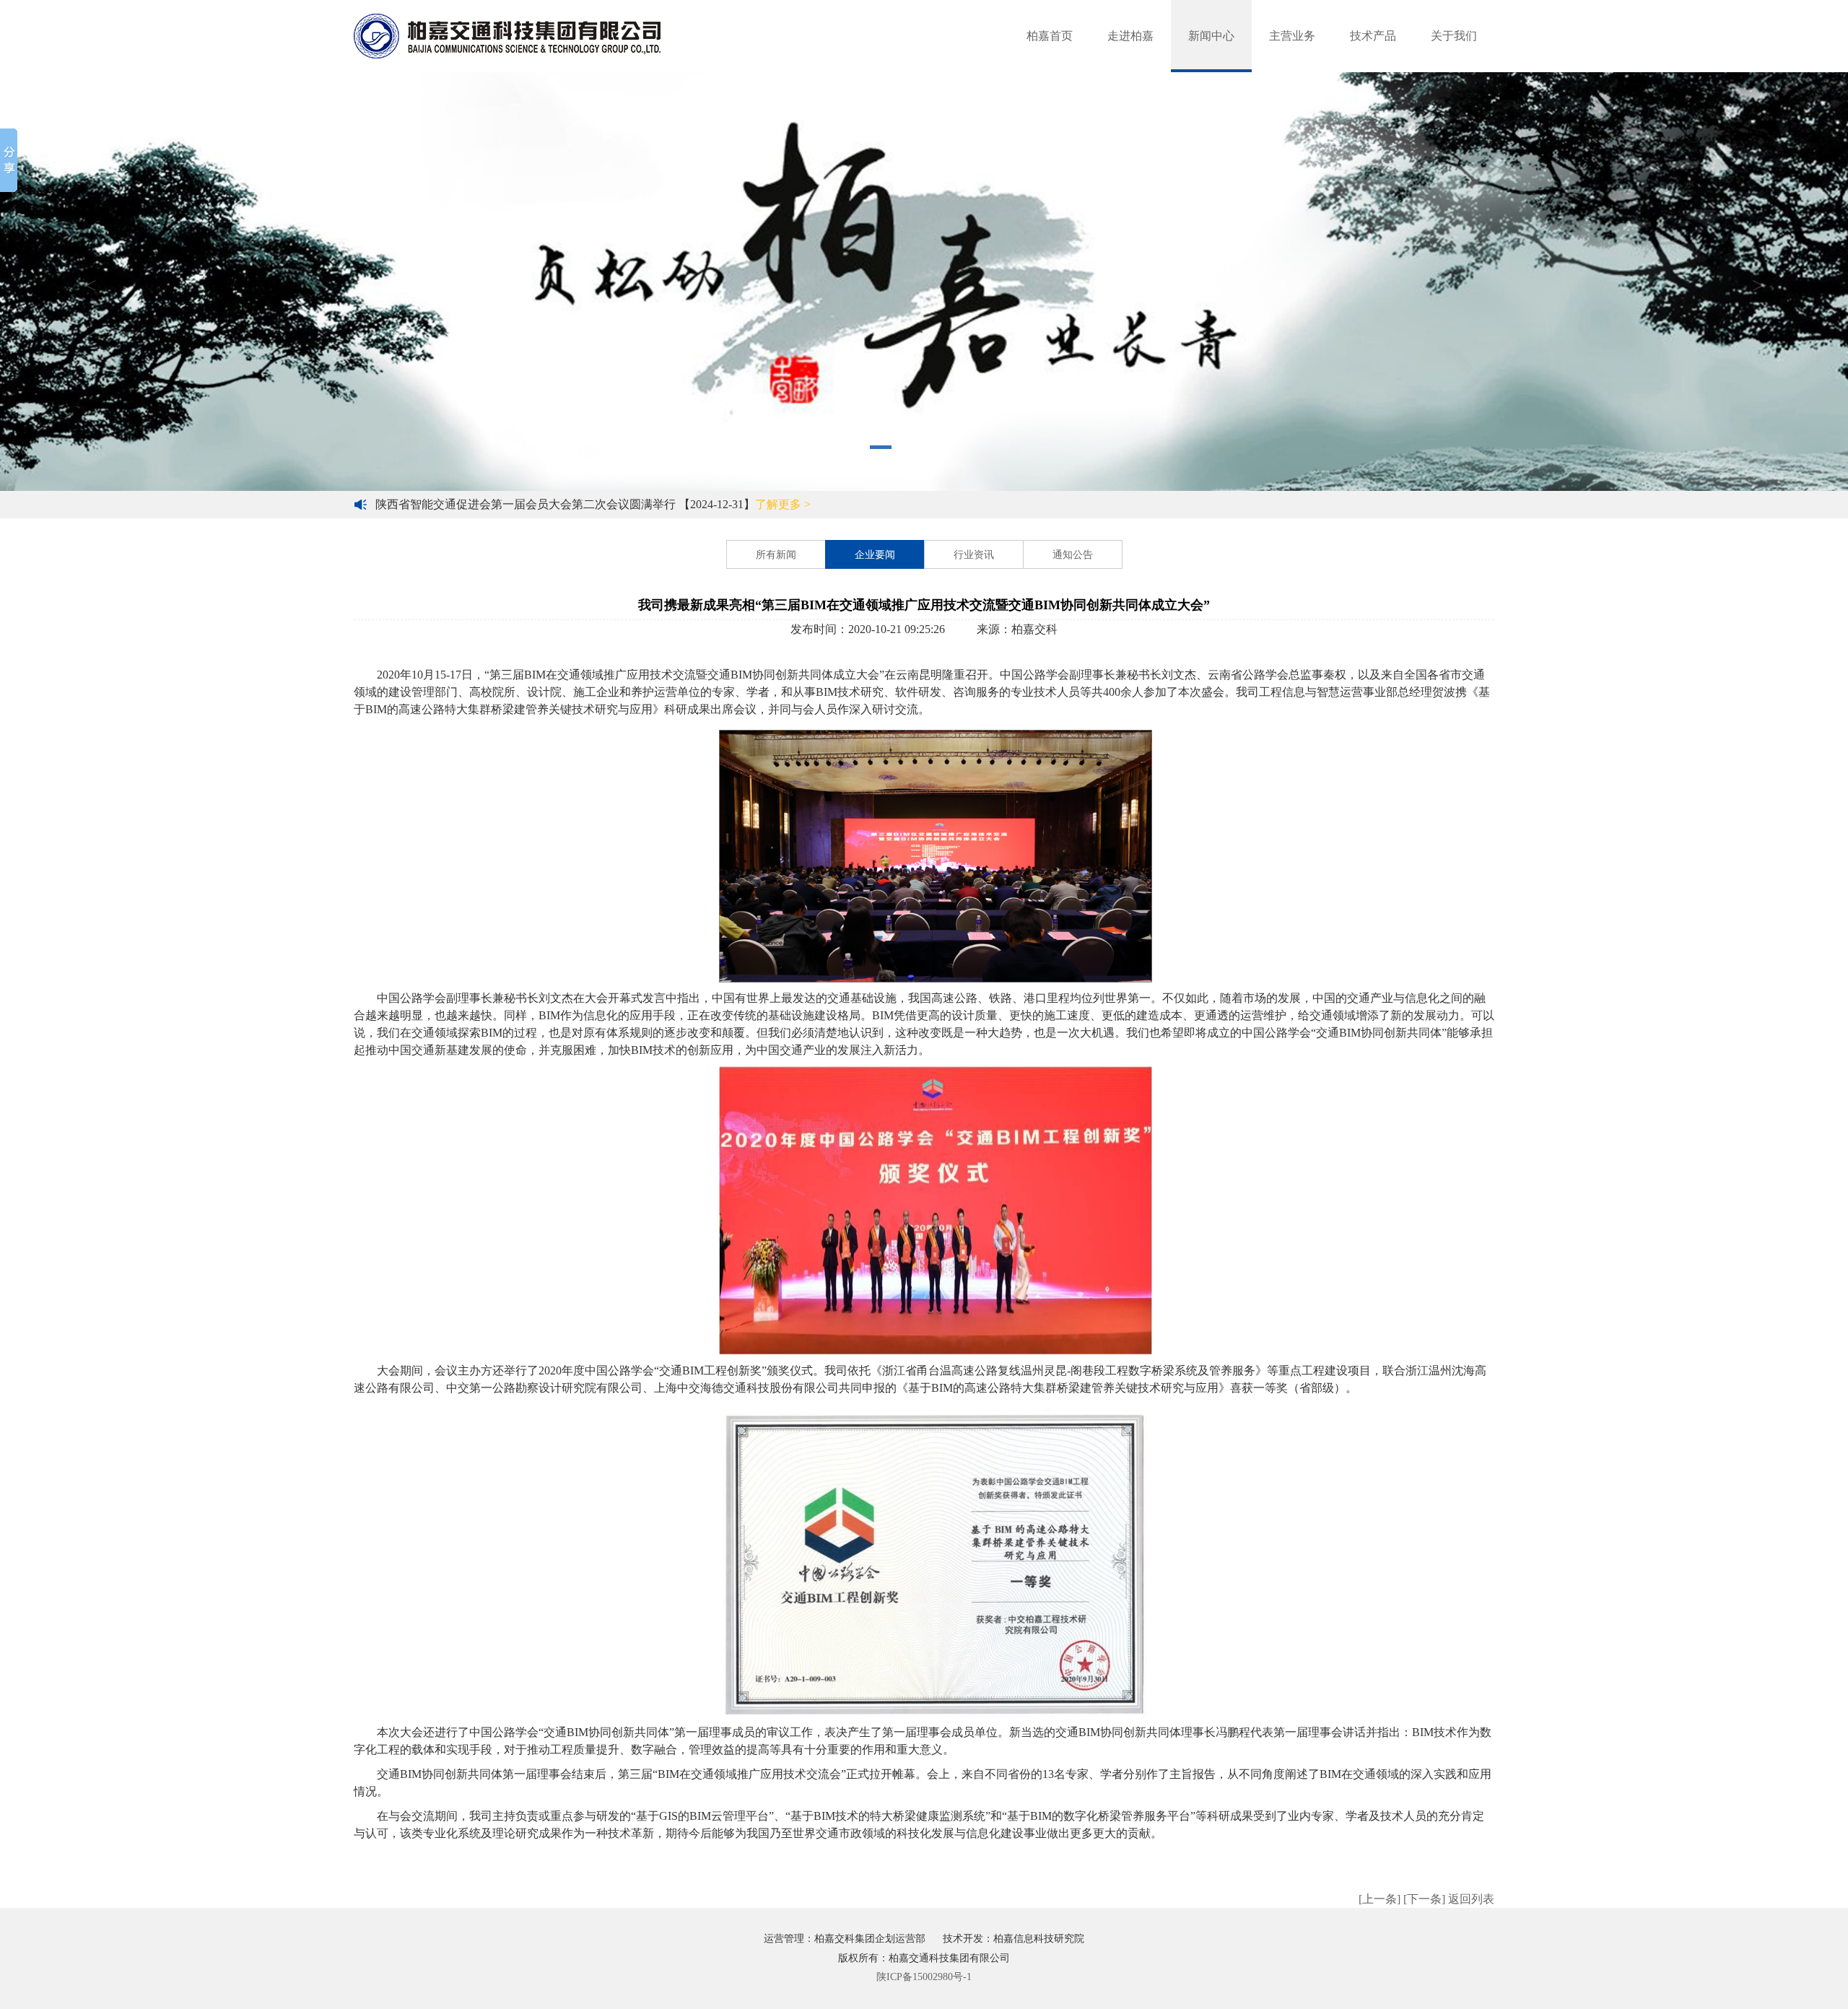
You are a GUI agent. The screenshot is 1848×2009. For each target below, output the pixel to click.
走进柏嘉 (1130, 36)
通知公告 (1073, 555)
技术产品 (1373, 36)
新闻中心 (1211, 36)
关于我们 (1454, 36)
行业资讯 (974, 555)
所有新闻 (776, 555)
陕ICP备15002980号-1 (924, 1977)
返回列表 (1471, 1899)
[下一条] (1424, 1899)
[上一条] (1380, 1899)
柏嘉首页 (1050, 36)
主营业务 (1292, 36)
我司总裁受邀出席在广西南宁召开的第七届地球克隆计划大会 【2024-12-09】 (599, 504)
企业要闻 (875, 555)
